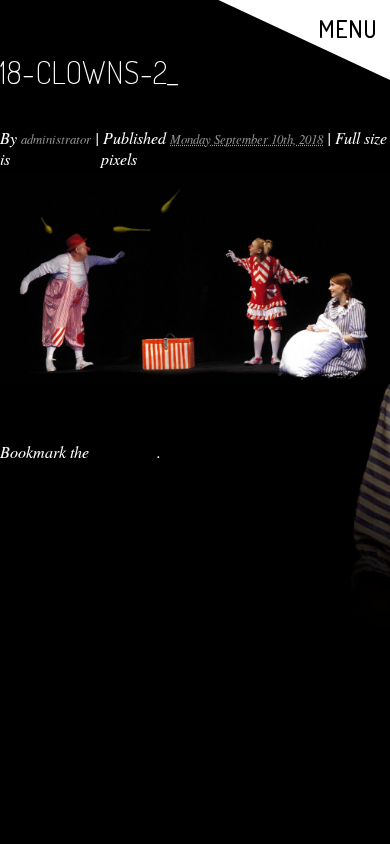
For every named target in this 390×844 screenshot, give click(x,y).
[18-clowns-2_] (195, 279)
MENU (347, 28)
